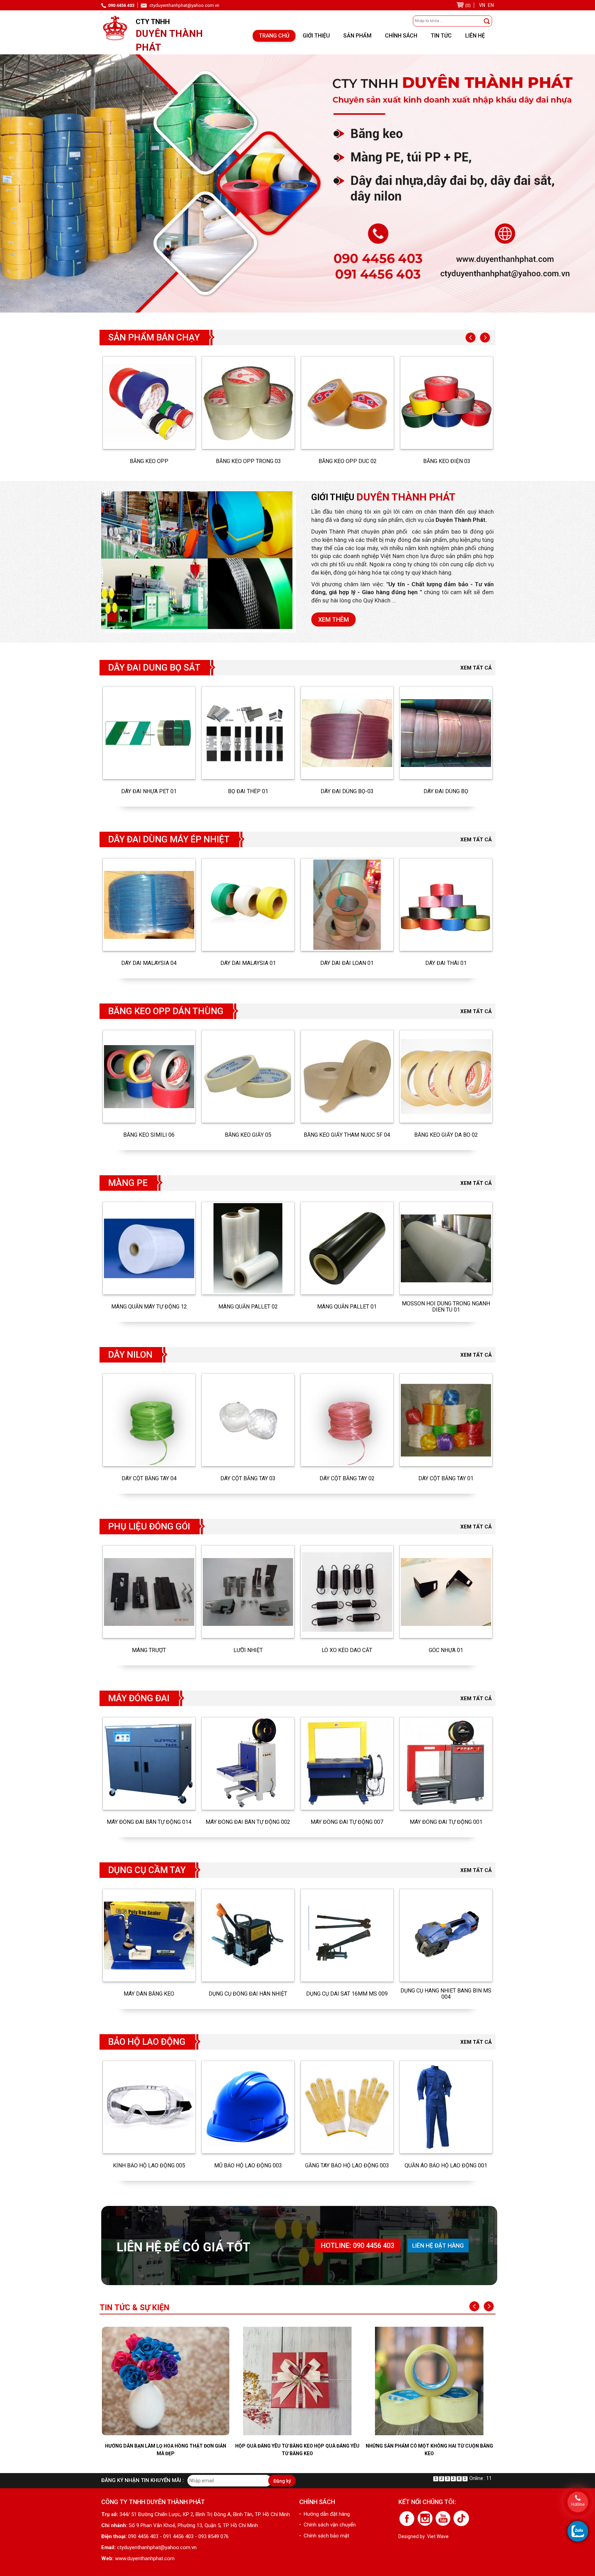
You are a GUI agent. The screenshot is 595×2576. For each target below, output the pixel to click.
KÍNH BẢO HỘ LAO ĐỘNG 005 (149, 2166)
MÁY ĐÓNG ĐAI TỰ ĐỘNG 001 (446, 1822)
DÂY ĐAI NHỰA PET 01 (149, 791)
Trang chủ (274, 36)
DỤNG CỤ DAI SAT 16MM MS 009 (347, 1994)
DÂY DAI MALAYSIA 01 (248, 963)
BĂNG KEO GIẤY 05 (248, 1135)
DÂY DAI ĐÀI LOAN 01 (347, 963)
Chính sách (401, 36)
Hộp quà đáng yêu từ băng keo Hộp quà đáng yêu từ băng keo (165, 2450)
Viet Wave (438, 2536)
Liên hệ (475, 36)
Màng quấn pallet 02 (248, 1307)
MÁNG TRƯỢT (149, 1650)
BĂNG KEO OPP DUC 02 (348, 461)
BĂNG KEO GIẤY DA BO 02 (446, 1135)
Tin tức (441, 36)
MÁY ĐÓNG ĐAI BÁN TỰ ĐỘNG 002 (248, 1822)
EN (491, 5)
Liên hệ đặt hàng (438, 2246)
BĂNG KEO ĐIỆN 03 (447, 461)
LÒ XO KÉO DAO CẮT (347, 1650)
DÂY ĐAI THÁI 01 (446, 963)
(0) (468, 5)
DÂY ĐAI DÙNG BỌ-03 (347, 791)
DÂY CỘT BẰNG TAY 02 (347, 1479)
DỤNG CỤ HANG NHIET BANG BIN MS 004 (446, 1994)
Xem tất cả (476, 668)
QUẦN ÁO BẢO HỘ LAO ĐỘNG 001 (446, 2166)
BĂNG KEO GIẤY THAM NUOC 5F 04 (347, 1135)
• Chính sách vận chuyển (327, 2525)
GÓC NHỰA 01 (446, 1650)
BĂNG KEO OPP (149, 461)
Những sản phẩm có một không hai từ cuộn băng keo (297, 2450)
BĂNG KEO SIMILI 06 (149, 1135)
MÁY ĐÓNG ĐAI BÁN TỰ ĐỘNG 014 (149, 1822)
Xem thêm (333, 619)
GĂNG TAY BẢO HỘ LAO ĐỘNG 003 (347, 2166)
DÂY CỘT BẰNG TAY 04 (149, 1479)
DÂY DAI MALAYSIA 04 (149, 963)
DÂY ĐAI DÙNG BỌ (446, 791)
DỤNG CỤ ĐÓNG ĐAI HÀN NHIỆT (248, 1994)
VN (482, 5)
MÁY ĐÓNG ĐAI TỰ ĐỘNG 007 (347, 1822)
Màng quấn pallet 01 (347, 1307)
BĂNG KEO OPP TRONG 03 (248, 461)
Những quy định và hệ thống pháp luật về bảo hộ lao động (429, 2450)
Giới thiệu (316, 36)
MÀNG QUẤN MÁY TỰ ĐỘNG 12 (149, 1307)
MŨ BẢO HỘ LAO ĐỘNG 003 (248, 2166)
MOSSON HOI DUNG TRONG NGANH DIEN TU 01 (446, 1307)
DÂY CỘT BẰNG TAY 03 (248, 1479)
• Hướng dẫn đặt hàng (325, 2514)
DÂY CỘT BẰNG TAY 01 (446, 1479)
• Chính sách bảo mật (324, 2536)
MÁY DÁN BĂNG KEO (149, 1994)
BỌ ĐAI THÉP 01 (248, 791)
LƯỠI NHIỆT (248, 1650)
